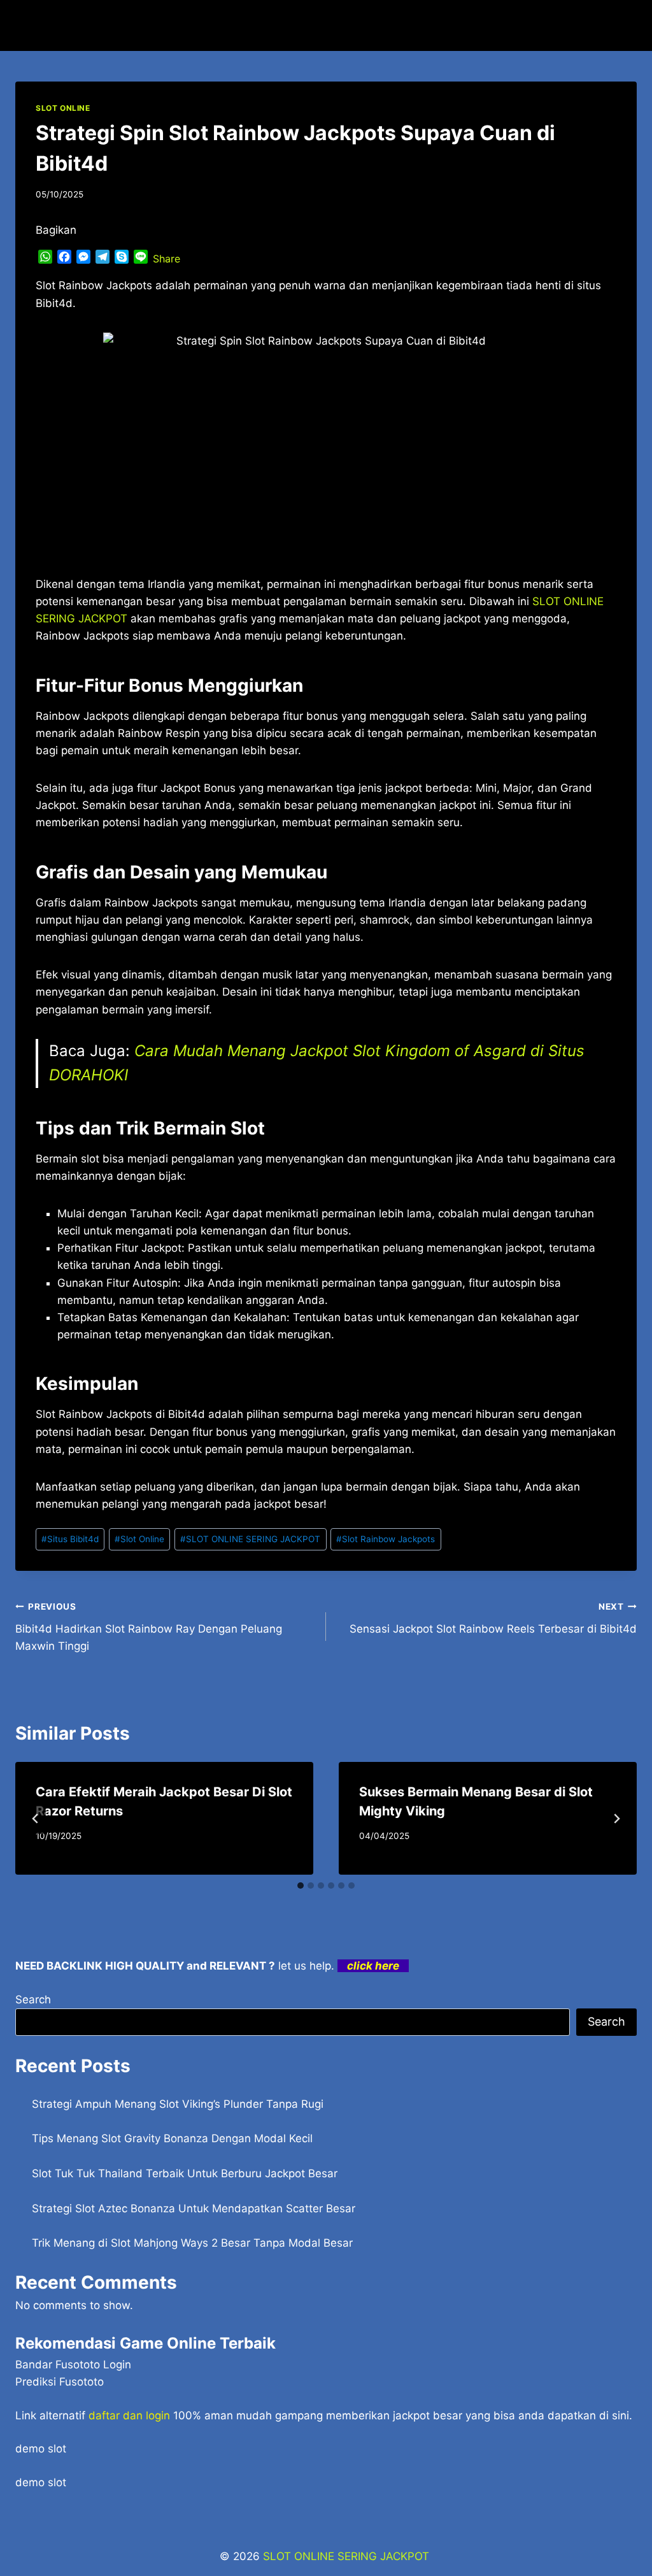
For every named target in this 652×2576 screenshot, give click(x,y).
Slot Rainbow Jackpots (386, 1539)
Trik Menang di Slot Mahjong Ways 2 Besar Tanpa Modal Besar (192, 2243)
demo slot (41, 2449)
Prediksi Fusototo (60, 2382)
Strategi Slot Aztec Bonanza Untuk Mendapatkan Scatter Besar (194, 2208)
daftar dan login (129, 2415)
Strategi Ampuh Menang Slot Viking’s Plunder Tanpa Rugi (178, 2104)
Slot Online (139, 1539)
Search (33, 2000)
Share (167, 259)
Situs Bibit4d (70, 1539)
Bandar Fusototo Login (73, 2365)
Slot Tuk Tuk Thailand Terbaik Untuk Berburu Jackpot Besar (185, 2173)
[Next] (616, 1819)
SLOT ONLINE (63, 108)
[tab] (301, 1885)
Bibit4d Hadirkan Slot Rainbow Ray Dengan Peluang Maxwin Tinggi (149, 1627)
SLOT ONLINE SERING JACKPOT (250, 1539)
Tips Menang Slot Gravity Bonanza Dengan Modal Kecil (172, 2138)
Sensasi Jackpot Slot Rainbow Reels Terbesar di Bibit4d (493, 1618)
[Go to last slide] (36, 1819)
